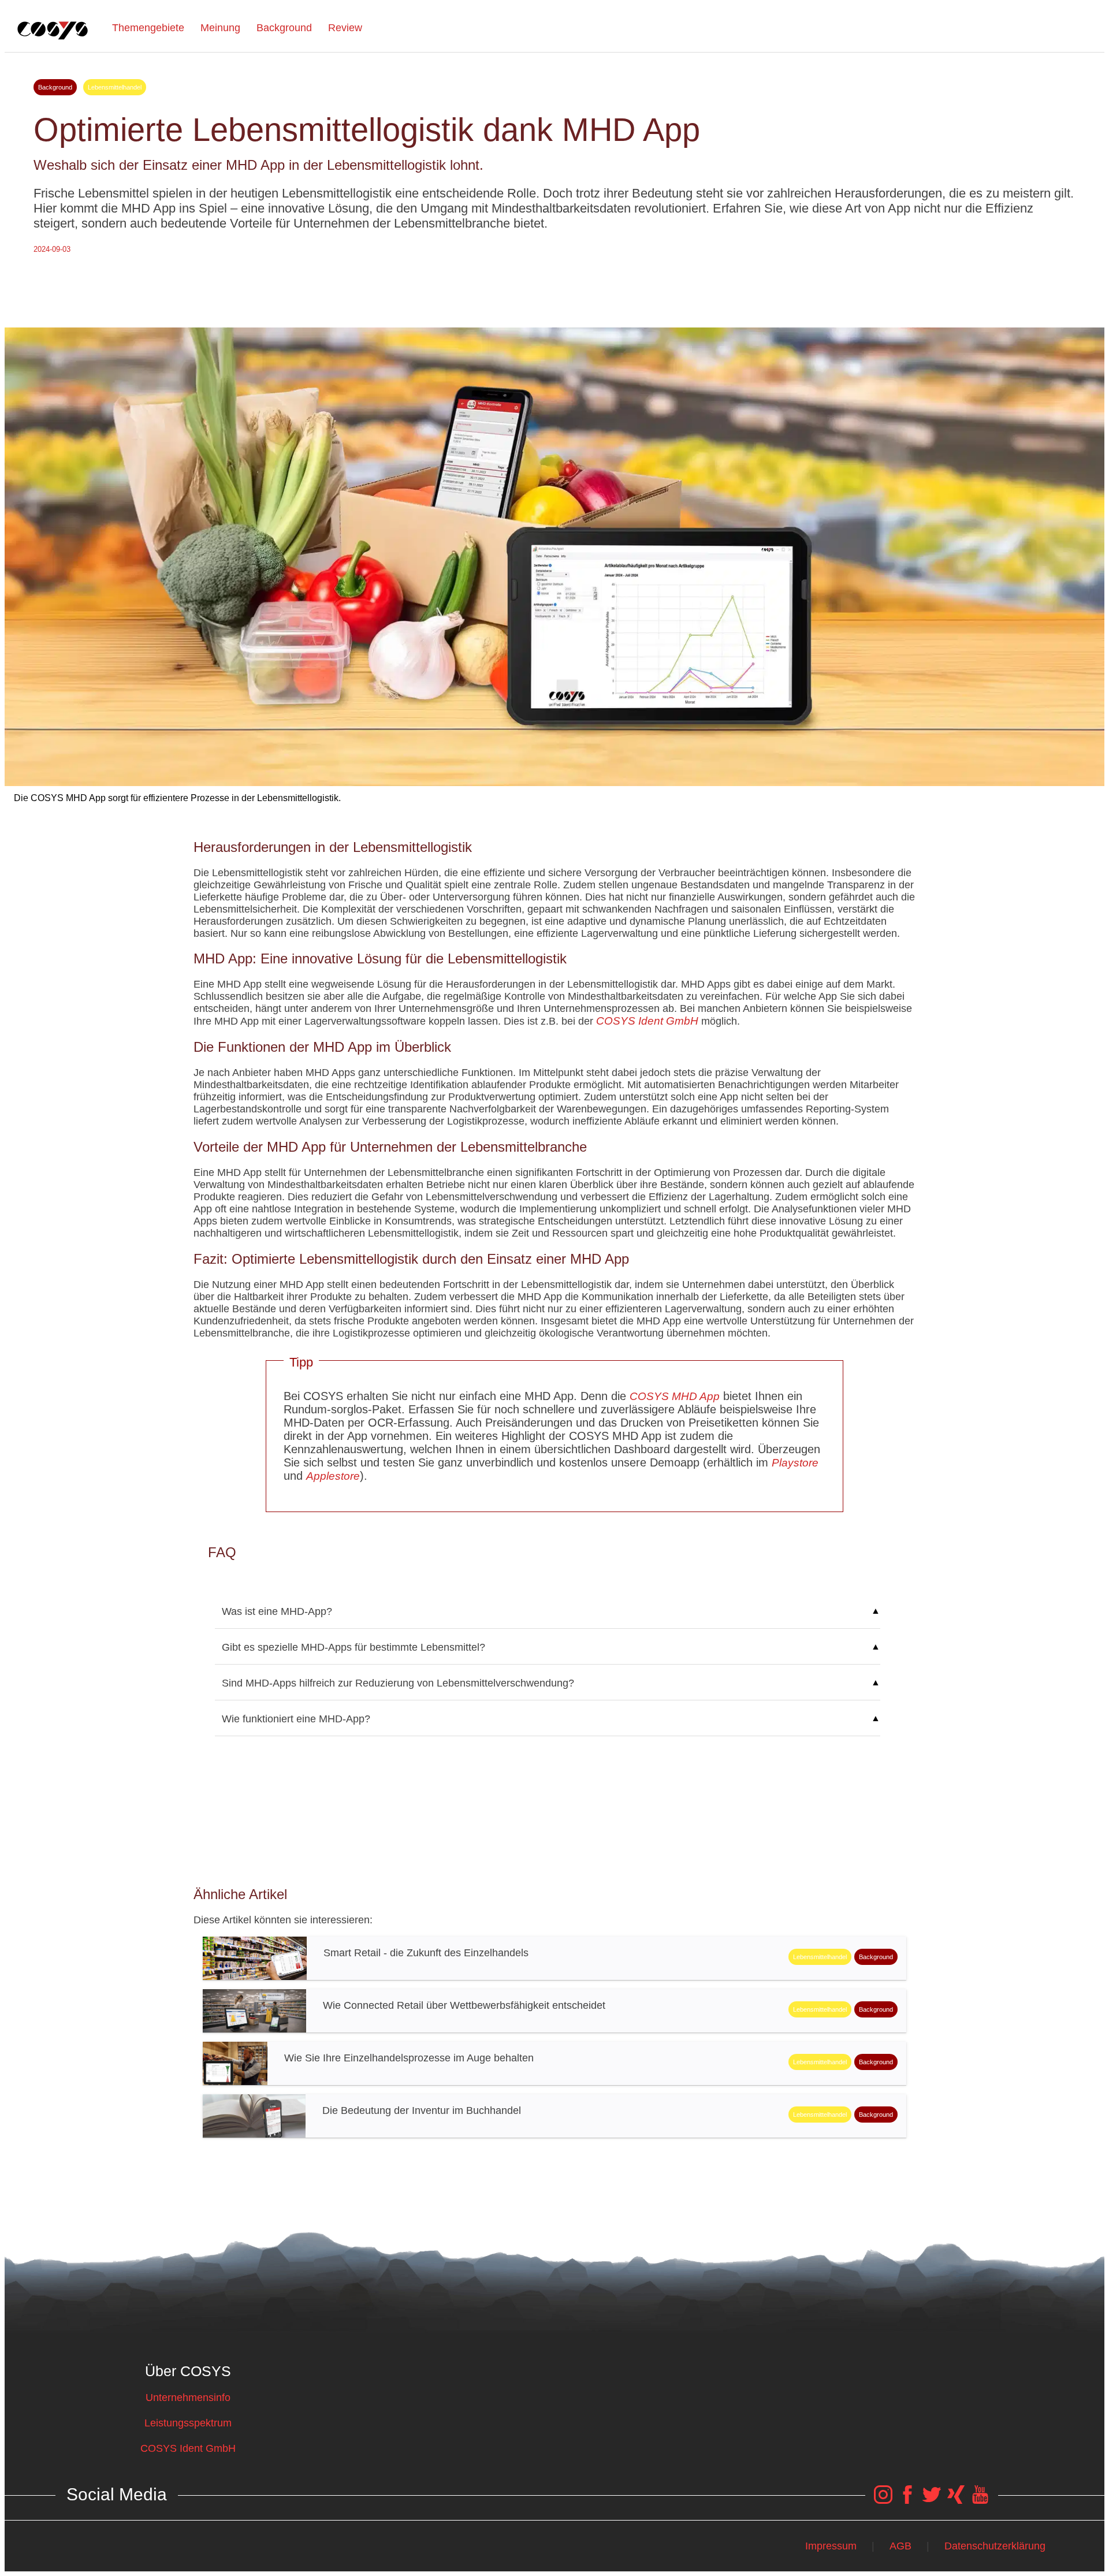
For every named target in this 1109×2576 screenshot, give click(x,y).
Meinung (220, 28)
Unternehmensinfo (188, 2398)
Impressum (831, 2546)
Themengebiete (148, 28)
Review (345, 28)
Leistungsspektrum (188, 2423)
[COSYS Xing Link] (956, 2500)
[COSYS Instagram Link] (883, 2500)
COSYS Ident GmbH (647, 1021)
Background (284, 28)
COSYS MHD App (675, 1396)
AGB (900, 2546)
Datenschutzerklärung (995, 2546)
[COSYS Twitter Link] (932, 2500)
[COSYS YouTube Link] (980, 2500)
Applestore (333, 1476)
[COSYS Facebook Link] (907, 2500)
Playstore (795, 1463)
